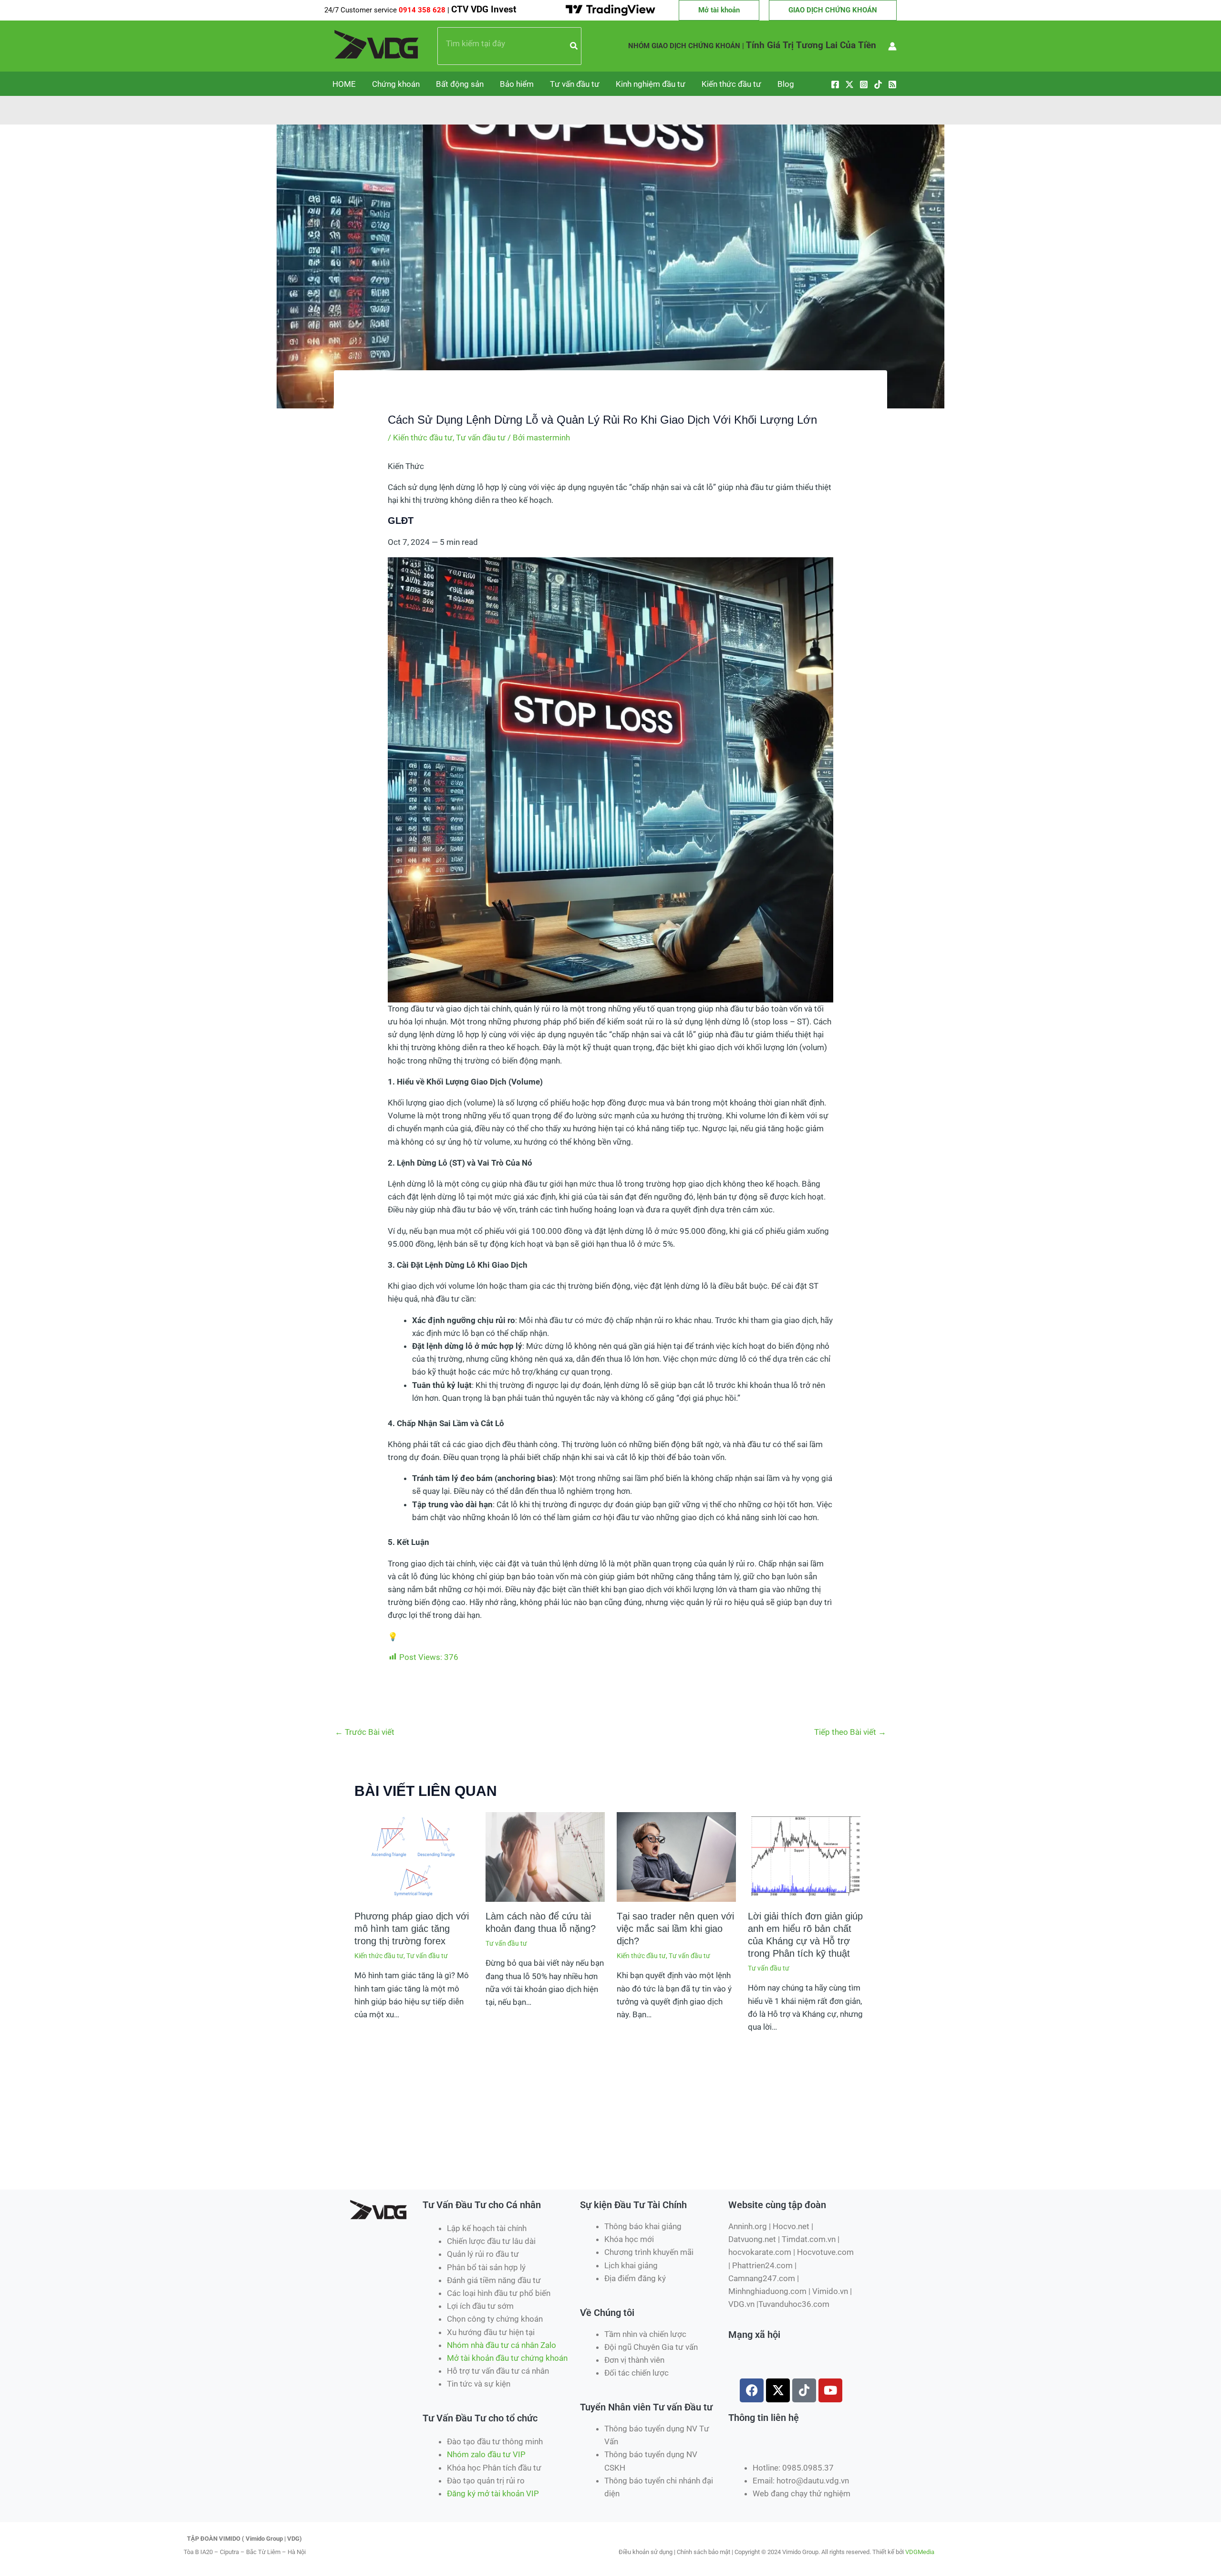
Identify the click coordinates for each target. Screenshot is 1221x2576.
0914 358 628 (423, 10)
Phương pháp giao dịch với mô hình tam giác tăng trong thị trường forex (412, 1929)
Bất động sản (460, 84)
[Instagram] (864, 84)
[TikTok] (878, 84)
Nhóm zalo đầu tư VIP (486, 2454)
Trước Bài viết (365, 1732)
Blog (786, 84)
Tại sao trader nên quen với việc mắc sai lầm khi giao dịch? (675, 1929)
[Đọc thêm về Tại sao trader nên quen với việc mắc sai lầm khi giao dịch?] (676, 1856)
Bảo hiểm (517, 84)
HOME (344, 84)
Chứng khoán (396, 84)
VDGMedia (920, 2552)
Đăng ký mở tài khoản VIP (493, 2493)
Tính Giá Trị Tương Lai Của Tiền (811, 45)
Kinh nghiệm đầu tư (651, 84)
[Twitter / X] (849, 84)
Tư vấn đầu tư (575, 84)
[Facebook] (835, 84)
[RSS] (892, 84)
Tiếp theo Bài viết (850, 1732)
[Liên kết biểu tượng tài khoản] (892, 46)
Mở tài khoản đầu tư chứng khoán (508, 2358)
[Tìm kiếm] (574, 46)
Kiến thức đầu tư (731, 84)
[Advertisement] (517, 2155)
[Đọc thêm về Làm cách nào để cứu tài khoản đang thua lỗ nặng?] (545, 1856)
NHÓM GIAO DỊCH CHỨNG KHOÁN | (686, 46)
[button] (719, 10)
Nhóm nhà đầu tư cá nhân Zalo (502, 2345)
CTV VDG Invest (484, 10)
